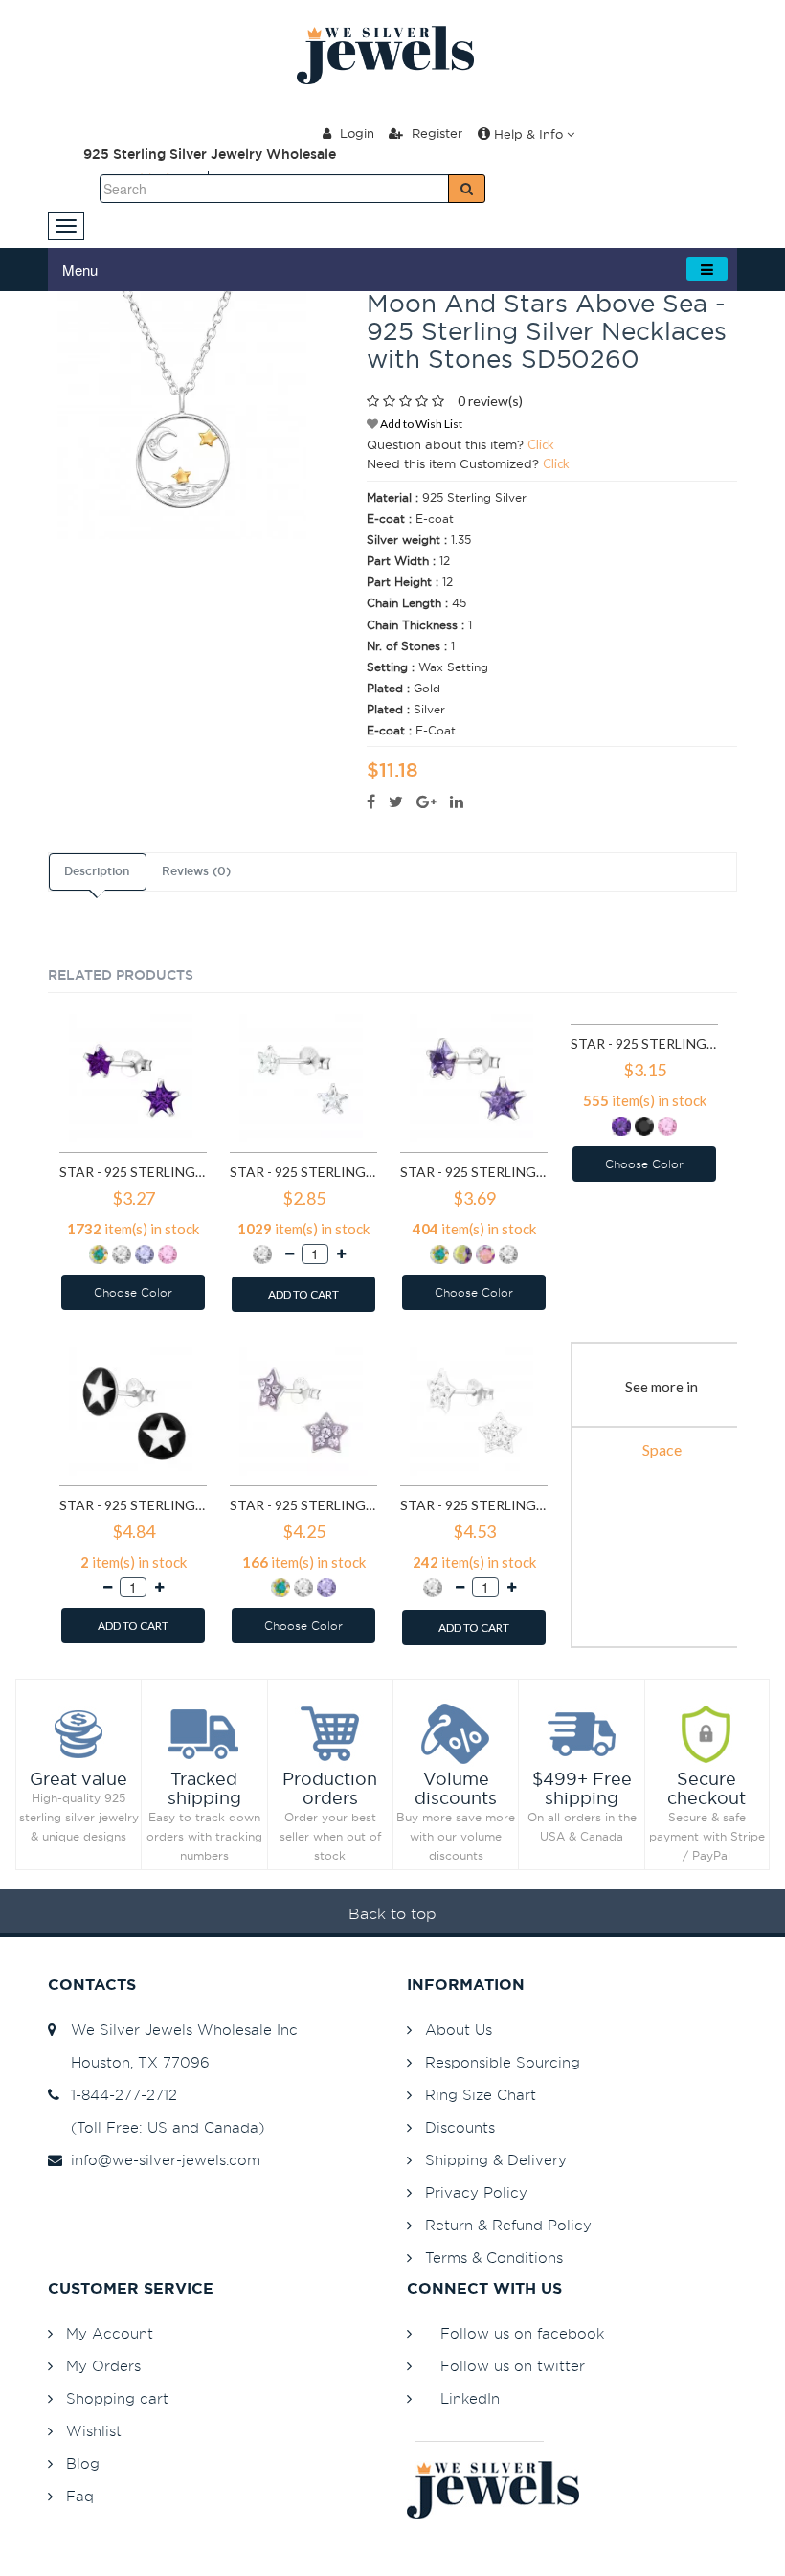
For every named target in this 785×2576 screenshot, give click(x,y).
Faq (80, 2496)
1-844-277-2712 (119, 2095)
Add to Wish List (420, 424)
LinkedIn (470, 2398)
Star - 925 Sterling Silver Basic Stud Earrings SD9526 (474, 1172)
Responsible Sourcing (503, 2062)
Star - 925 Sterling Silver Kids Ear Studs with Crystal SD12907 (474, 1505)
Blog (83, 2463)
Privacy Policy (476, 2192)
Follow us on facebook (522, 2333)
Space (662, 1449)
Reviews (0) (196, 871)
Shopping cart (117, 2398)
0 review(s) (490, 401)
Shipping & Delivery (496, 2160)
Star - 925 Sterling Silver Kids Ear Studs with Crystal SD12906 (303, 1505)
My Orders (103, 2366)
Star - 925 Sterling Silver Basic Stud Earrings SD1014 (133, 1172)
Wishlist (94, 2431)
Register (435, 133)
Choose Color (133, 1292)
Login (355, 133)
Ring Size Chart (481, 2095)
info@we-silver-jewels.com (161, 2160)
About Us (459, 2030)
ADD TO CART (303, 1294)
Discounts (460, 2127)
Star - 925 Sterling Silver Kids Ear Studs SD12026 (133, 1505)
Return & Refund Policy (508, 2225)
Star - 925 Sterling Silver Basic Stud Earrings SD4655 (303, 1172)
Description (97, 871)
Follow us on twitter (513, 2366)
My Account (110, 2333)
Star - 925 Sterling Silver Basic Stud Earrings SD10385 (644, 1043)
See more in (662, 1387)
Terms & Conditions (494, 2258)
